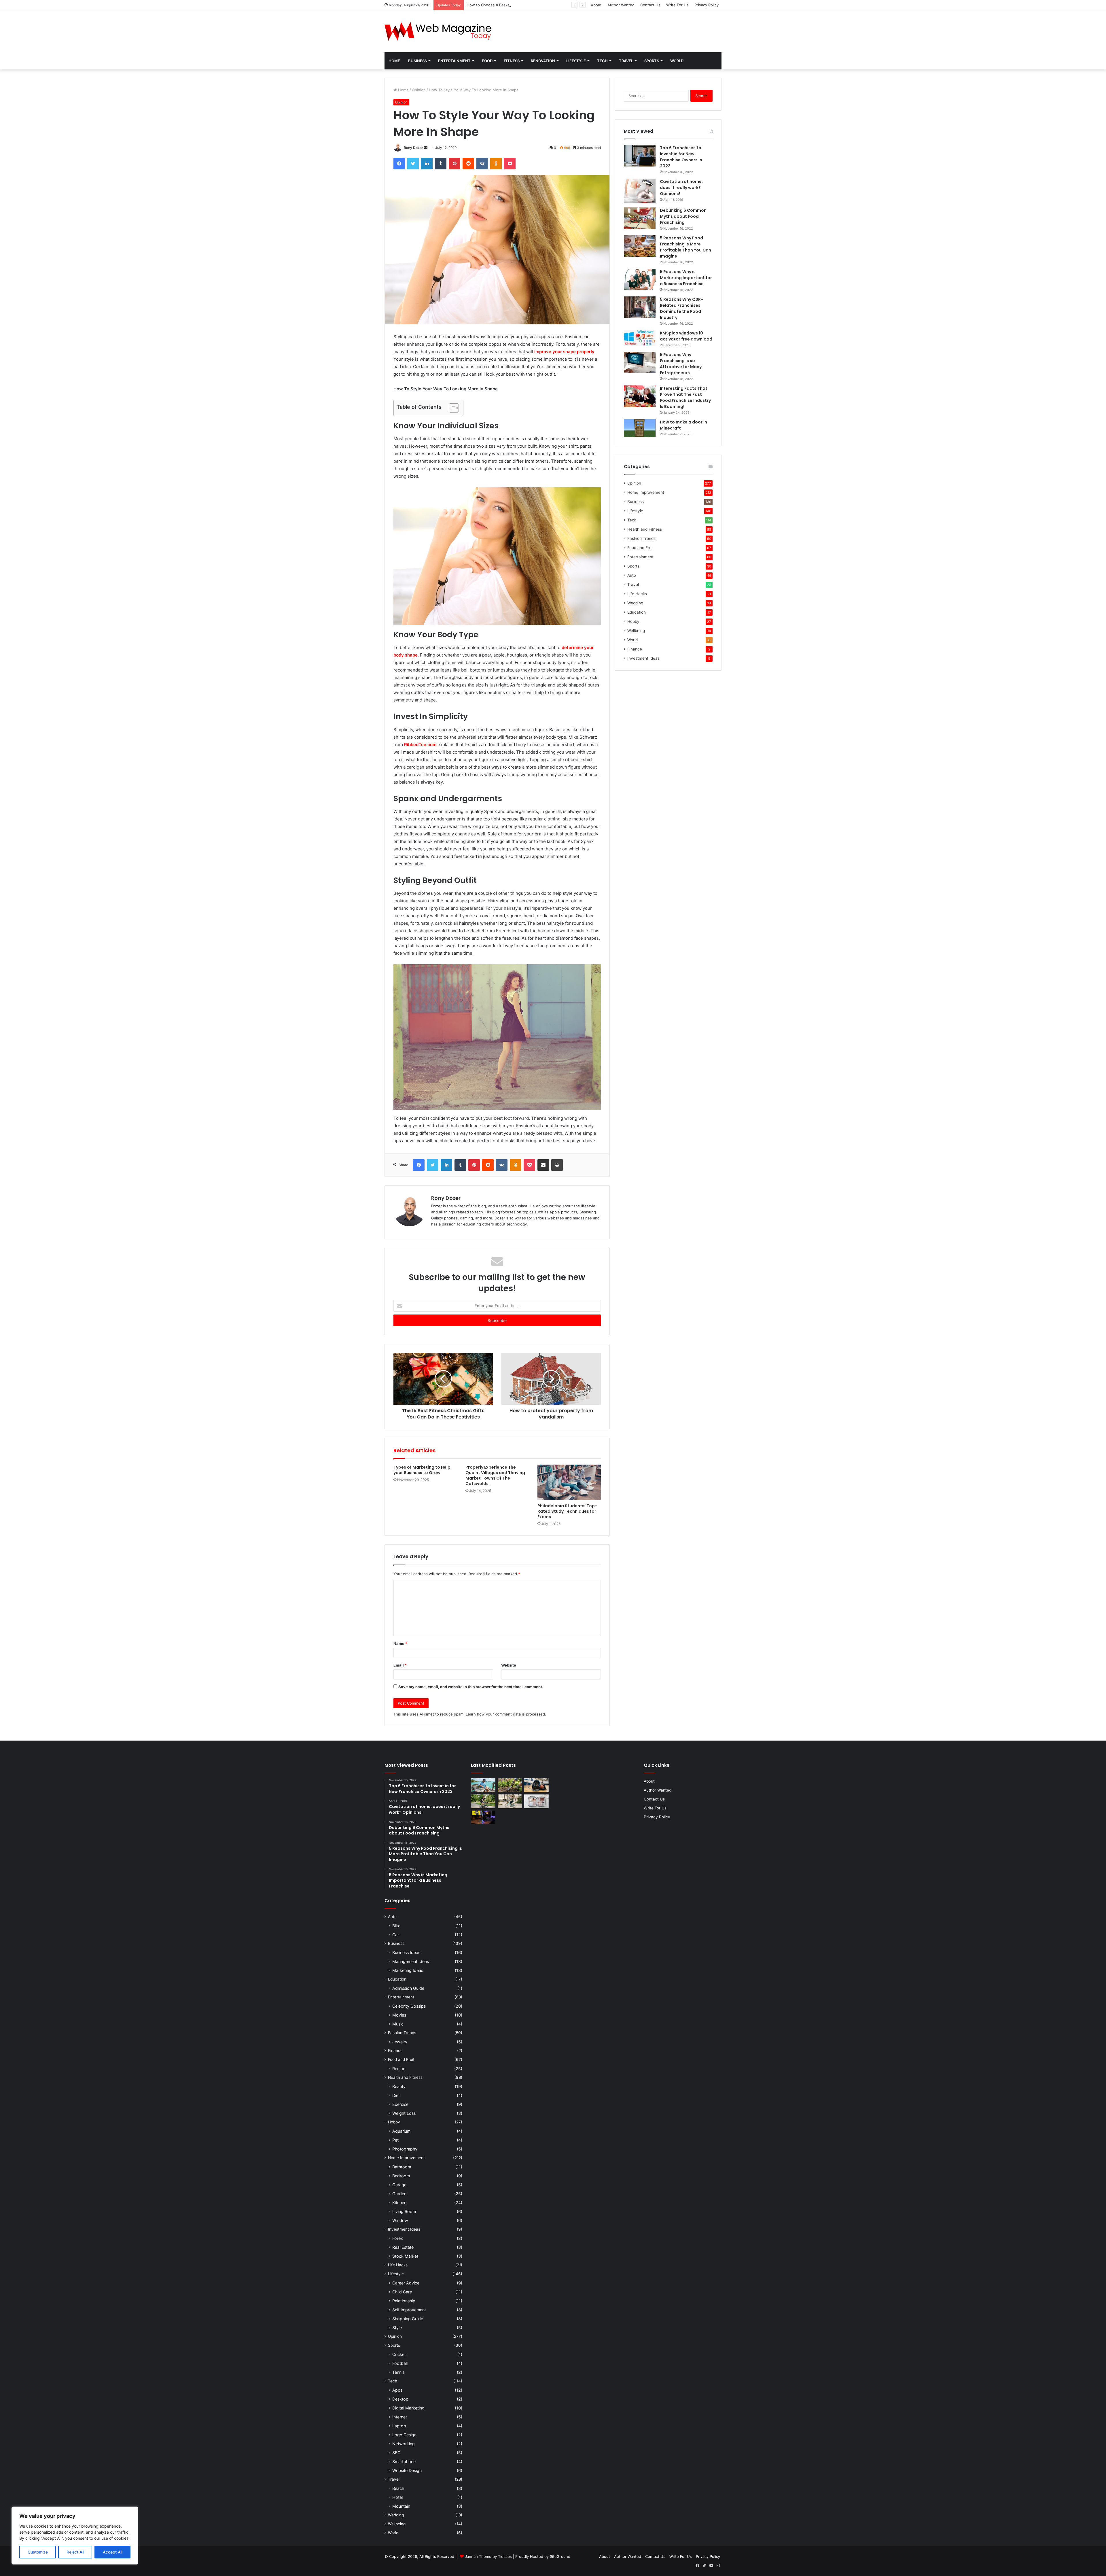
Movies (399, 2015)
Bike (396, 1926)
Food (487, 61)
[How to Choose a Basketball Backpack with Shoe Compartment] (536, 1785)
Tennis (398, 2372)
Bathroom (402, 2167)
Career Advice (406, 2283)
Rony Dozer (413, 148)
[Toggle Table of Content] (451, 408)
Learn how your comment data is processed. (506, 1714)
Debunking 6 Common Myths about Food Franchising (683, 216)
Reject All (75, 2552)
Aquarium (401, 2131)
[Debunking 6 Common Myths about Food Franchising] (640, 218)
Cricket (399, 2354)
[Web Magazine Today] (438, 31)
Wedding (635, 603)
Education (637, 612)
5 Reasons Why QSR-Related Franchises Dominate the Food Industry (681, 308)
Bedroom (401, 2176)
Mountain (401, 2506)
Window (400, 2220)
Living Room (404, 2211)
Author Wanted (621, 5)
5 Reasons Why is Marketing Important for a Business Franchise (686, 278)
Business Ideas (406, 1952)
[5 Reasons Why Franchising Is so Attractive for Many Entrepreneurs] (640, 363)
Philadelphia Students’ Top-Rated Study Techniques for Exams (567, 1511)
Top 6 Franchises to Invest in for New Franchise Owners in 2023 (681, 157)
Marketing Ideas (408, 1970)
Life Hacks (637, 594)
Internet (400, 2417)
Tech (602, 61)
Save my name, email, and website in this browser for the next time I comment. (471, 1687)
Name (400, 1643)
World (677, 61)
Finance (635, 649)
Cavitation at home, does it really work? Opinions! (681, 188)
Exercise (400, 2104)
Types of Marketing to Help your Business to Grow (422, 1470)
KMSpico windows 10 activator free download (686, 336)
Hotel (397, 2497)
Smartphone (404, 2461)
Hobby (633, 621)
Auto (632, 575)
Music (398, 2024)
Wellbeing (636, 631)
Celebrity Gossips (409, 2006)
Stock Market (405, 2256)
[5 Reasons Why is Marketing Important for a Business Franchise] (640, 280)
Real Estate (403, 2247)
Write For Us (677, 5)
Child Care (402, 2292)
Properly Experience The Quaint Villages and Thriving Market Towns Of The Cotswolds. (495, 1475)
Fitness (512, 61)
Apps (397, 2390)
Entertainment (454, 61)
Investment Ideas (643, 658)
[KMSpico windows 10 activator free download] (640, 338)
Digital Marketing (408, 2408)
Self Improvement (409, 2310)
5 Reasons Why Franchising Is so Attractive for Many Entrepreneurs (681, 364)
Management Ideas (411, 1961)
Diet (396, 2095)
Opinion (419, 90)
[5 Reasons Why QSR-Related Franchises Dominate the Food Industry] (640, 307)
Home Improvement (646, 492)
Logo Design (404, 2435)
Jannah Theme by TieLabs (488, 2556)
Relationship (404, 2301)
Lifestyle (576, 61)
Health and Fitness (645, 529)
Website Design (407, 2470)
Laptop (399, 2426)
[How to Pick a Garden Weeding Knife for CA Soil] (510, 1785)
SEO (396, 2453)
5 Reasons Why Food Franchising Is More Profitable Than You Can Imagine (685, 247)
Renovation (543, 61)
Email (400, 1665)
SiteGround (560, 2556)
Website (509, 1665)
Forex (398, 2238)
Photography (405, 2149)
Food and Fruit (641, 548)
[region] (75, 2536)
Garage (399, 2185)
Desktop (400, 2399)
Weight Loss (404, 2113)
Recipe (399, 2069)
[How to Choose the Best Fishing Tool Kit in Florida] (483, 1785)
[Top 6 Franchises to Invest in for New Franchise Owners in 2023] (640, 156)
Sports (652, 61)
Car (396, 1935)
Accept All (113, 2552)
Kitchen (399, 2203)
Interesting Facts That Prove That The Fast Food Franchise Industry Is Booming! (685, 397)
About (596, 5)
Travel (626, 61)
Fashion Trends (641, 538)
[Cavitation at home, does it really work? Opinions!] (640, 191)
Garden (399, 2194)
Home (394, 61)
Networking (404, 2444)
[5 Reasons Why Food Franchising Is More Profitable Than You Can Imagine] (640, 246)
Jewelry (400, 2042)
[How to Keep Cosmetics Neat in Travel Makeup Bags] (536, 1801)
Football (400, 2363)
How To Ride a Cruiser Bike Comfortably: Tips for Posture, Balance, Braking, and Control (546, 5)
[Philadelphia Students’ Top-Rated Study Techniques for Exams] (569, 1482)
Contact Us (650, 5)
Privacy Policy (707, 5)
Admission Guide (408, 1988)
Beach (398, 2488)
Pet (395, 2140)
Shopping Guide (408, 2319)
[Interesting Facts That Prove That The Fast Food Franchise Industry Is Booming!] (640, 396)
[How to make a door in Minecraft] (640, 428)
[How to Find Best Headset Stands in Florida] (483, 1817)
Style (397, 2328)
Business (417, 61)
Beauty (399, 2086)
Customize (38, 2552)
